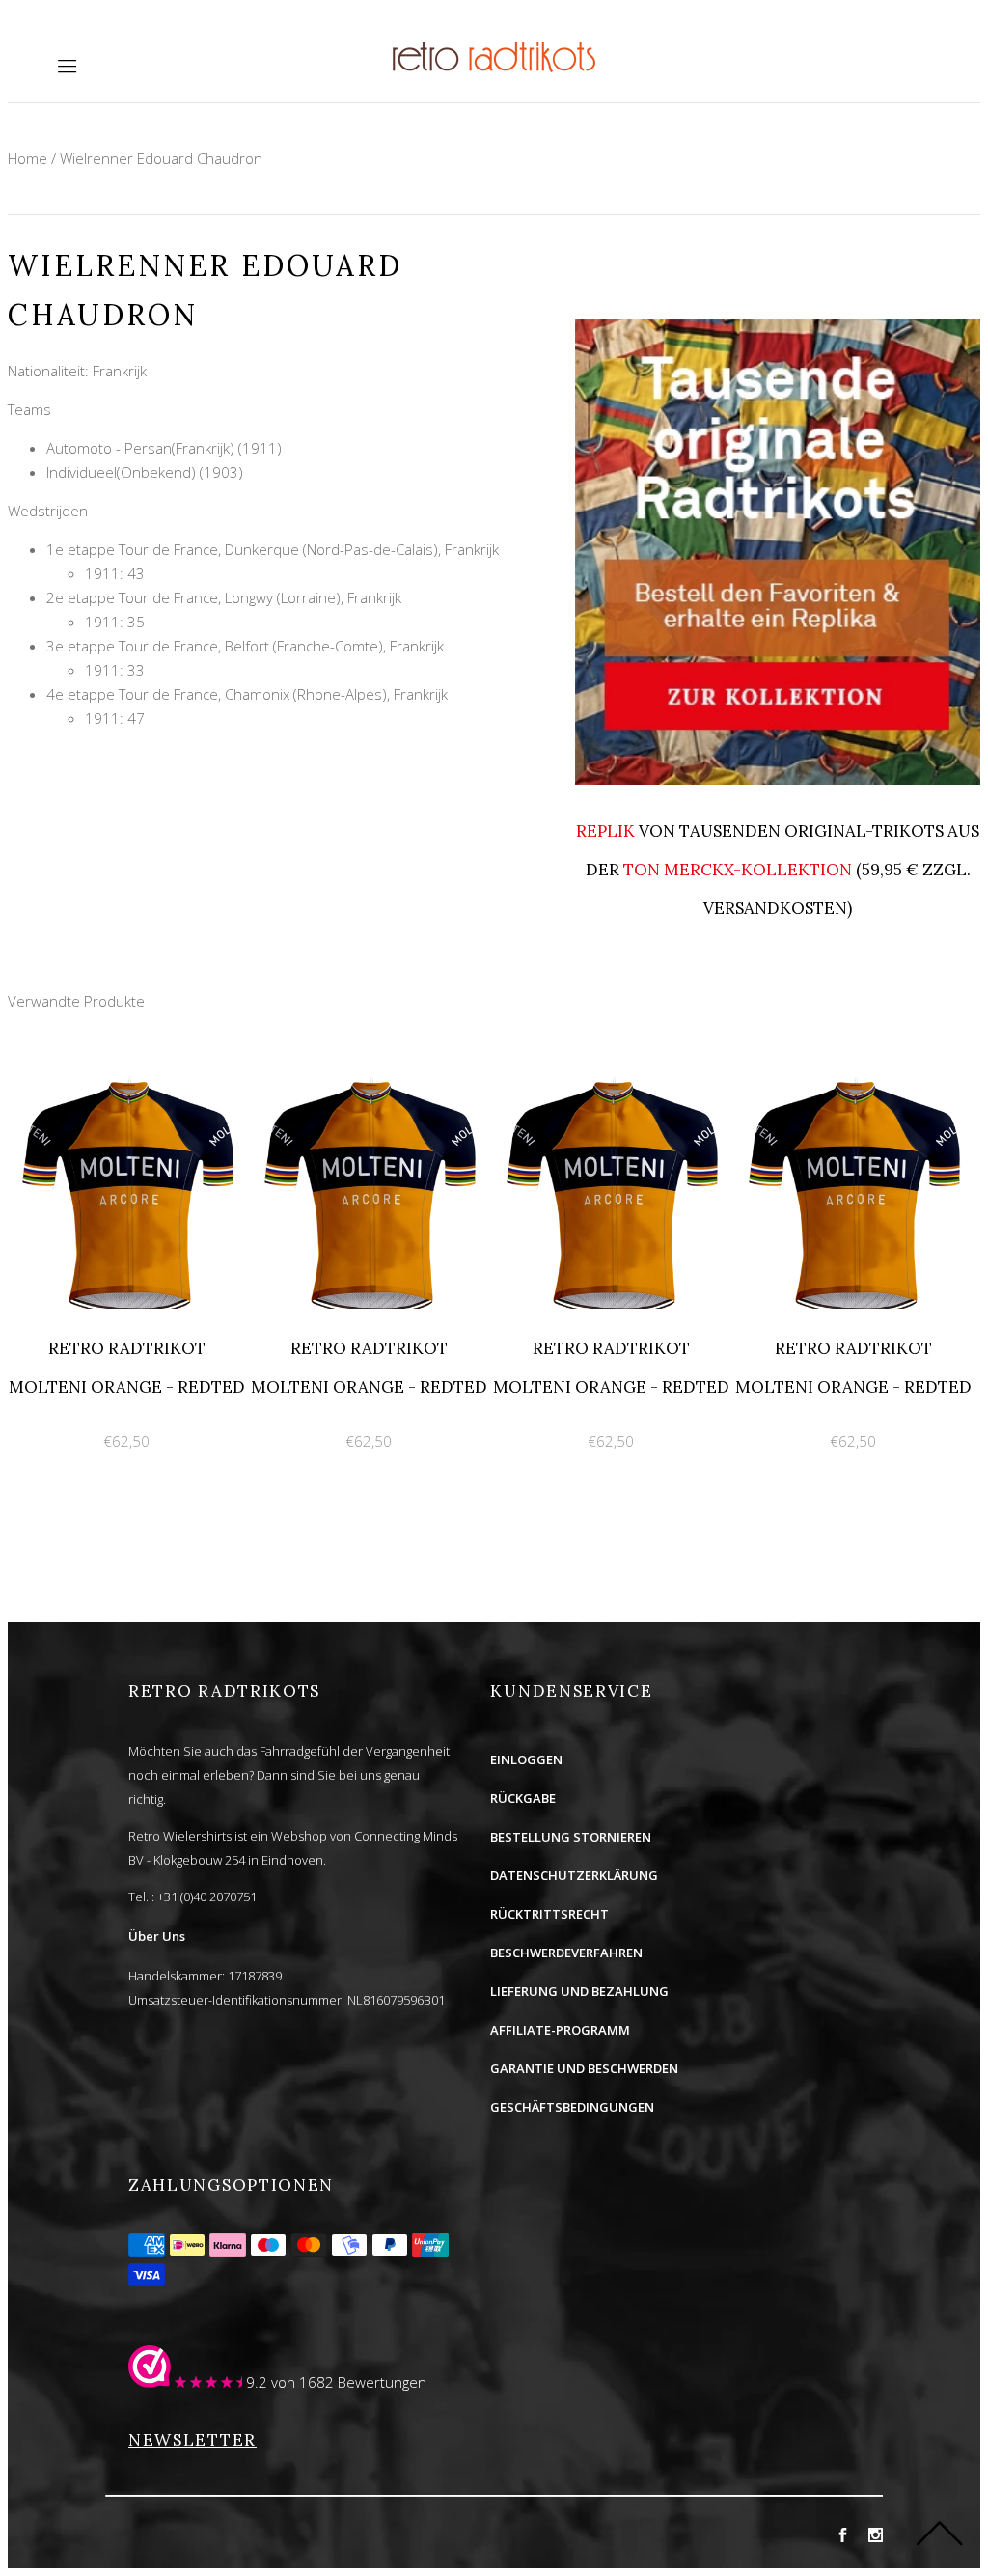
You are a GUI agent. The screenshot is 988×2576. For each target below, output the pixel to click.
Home (27, 158)
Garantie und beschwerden (584, 2068)
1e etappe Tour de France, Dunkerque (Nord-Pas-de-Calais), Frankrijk (273, 549)
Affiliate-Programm (560, 2030)
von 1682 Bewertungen (349, 2382)
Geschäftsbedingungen (572, 2107)
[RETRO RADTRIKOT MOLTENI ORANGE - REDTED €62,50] (129, 1073)
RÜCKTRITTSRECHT (549, 1914)
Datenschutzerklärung (574, 1875)
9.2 (257, 2382)
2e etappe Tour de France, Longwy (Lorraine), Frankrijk (224, 597)
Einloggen (526, 1759)
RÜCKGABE (523, 1798)
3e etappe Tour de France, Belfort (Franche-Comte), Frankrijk (245, 646)
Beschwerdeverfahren (566, 1953)
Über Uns (157, 1936)
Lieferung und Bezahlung (579, 1991)
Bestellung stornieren (571, 1837)
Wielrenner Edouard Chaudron (161, 158)
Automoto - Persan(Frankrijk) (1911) (164, 448)
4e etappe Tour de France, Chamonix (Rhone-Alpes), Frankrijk (247, 694)
